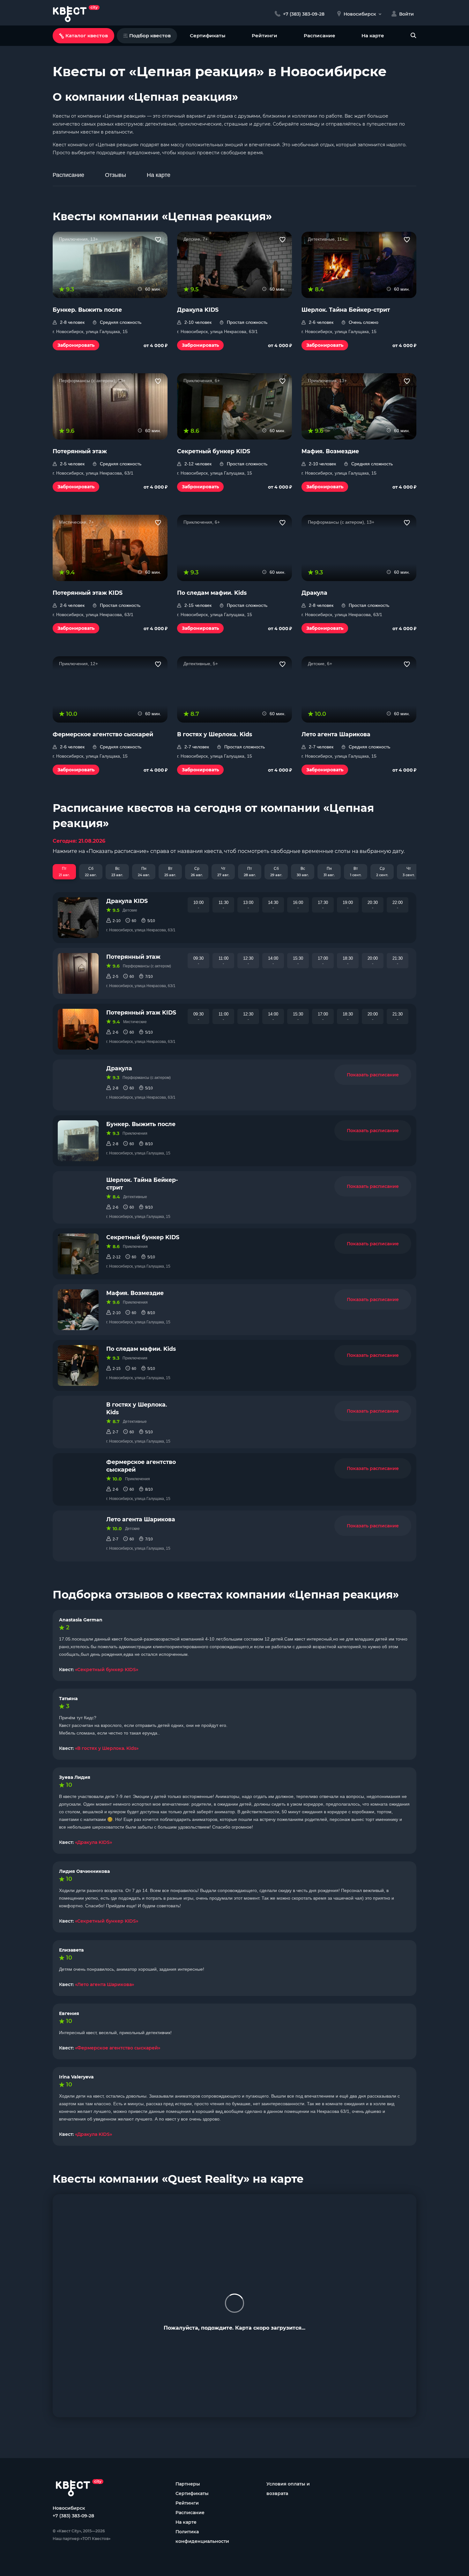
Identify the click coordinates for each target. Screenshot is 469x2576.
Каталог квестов (87, 36)
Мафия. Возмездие (135, 1293)
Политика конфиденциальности (202, 2536)
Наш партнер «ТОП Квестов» (82, 2539)
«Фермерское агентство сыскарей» (118, 2048)
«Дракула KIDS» (93, 1842)
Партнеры (188, 2484)
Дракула (119, 1068)
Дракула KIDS (127, 901)
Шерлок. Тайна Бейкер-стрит (142, 1184)
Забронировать (76, 345)
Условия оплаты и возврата (288, 2489)
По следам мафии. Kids (141, 1349)
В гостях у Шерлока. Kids (137, 1408)
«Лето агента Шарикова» (104, 1984)
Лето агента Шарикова (141, 1519)
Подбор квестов (150, 36)
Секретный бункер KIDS (143, 1237)
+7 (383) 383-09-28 (73, 2516)
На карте (373, 36)
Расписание (320, 36)
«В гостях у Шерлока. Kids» (107, 1748)
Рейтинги (264, 36)
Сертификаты (208, 36)
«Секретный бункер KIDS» (107, 1670)
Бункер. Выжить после (141, 1124)
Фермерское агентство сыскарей (141, 1466)
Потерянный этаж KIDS (141, 1012)
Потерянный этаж (133, 957)
